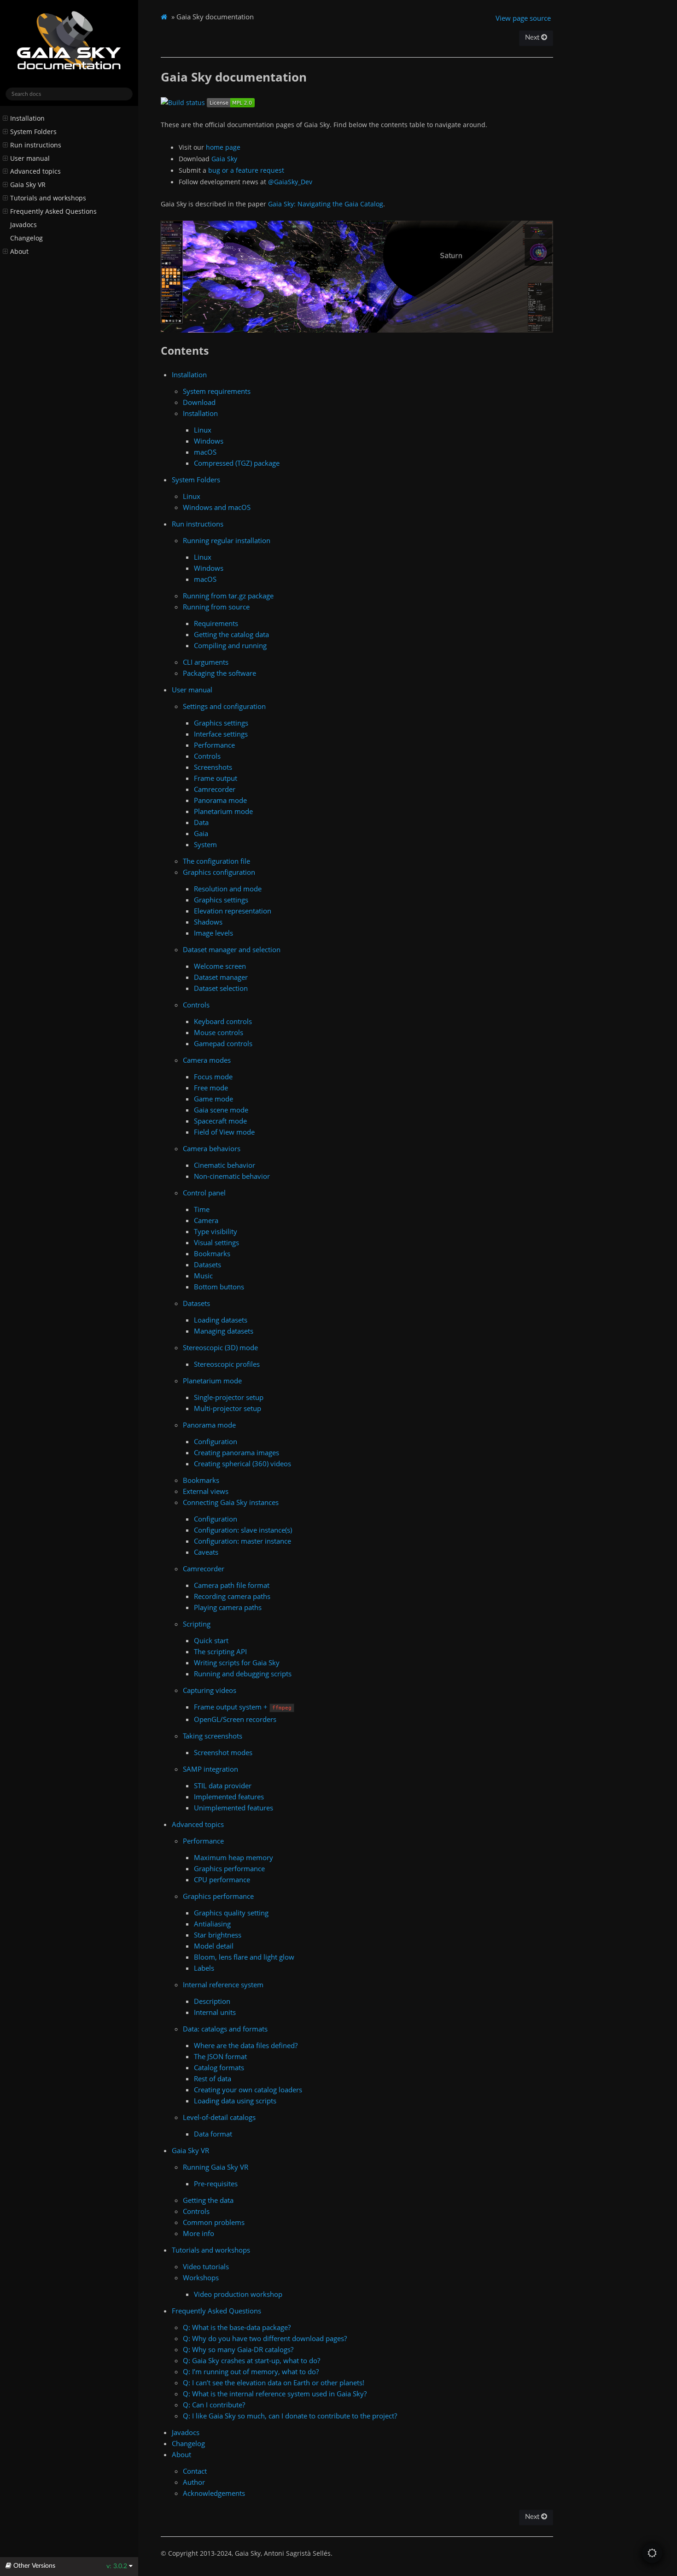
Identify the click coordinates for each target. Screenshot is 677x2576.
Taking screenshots (213, 1736)
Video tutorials (206, 2266)
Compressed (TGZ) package (237, 463)
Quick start (211, 1640)
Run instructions (36, 145)
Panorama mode (220, 800)
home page (223, 147)
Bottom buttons (219, 1287)
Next (533, 38)
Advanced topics (35, 171)
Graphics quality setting (231, 1913)
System (205, 844)
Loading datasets (221, 1320)
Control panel (204, 1193)
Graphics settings (221, 723)
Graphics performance (229, 1868)
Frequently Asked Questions (53, 211)
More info (198, 2233)
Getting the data (208, 2200)
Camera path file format (232, 1585)
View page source (523, 18)
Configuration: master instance (242, 1541)
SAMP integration (210, 1769)
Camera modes (207, 1060)
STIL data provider (223, 1786)
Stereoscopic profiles (227, 1364)
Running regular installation (227, 540)
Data (201, 822)
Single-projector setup (229, 1397)
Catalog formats (219, 2067)
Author (194, 2482)
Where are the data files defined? (246, 2045)
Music (203, 1276)
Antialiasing (212, 1924)
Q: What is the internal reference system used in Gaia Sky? (275, 2394)
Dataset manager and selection (232, 949)
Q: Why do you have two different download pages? (265, 2338)
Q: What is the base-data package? (237, 2327)
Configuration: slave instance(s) (243, 1530)
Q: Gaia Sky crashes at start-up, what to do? (251, 2360)
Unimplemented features (233, 1808)
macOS (205, 452)
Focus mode (213, 1077)
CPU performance (222, 1879)
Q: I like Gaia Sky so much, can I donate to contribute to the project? (290, 2416)
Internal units (215, 2012)
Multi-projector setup (228, 1408)
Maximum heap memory (233, 1857)
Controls (207, 756)
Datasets (207, 1265)
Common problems (214, 2222)
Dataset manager (221, 977)
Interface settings (221, 734)
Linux (203, 430)
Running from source (216, 607)
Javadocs (23, 225)
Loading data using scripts (235, 2101)
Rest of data (213, 2078)
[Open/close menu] (5, 118)
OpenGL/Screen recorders (235, 1719)
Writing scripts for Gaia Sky (237, 1663)
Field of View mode (224, 1132)
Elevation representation (233, 911)
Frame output (216, 778)
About (19, 252)
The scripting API (220, 1651)
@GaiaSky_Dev (290, 182)
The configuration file (216, 861)
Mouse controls (219, 1032)
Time (202, 1209)
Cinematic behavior (225, 1165)
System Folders (33, 132)
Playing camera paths (228, 1607)
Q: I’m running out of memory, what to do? (251, 2371)
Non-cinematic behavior (232, 1176)
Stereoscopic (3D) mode (220, 1347)
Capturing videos (210, 1690)
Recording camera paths (232, 1596)
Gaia (201, 833)
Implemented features (229, 1797)
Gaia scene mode (221, 1110)
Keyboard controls (223, 1021)
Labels (204, 1968)
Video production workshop (238, 2294)
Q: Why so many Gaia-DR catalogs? (238, 2349)
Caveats (206, 1552)
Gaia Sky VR (28, 185)
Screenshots (213, 767)
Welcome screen (220, 966)
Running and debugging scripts (243, 1674)
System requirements (217, 391)
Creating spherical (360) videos (242, 1464)
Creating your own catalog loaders (248, 2090)
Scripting (197, 1624)
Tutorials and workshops (48, 198)
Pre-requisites (216, 2184)
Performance (214, 745)
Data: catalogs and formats (225, 2029)
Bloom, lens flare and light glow (244, 1957)
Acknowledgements (214, 2493)
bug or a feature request (246, 170)
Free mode (211, 1088)
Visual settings (216, 1242)
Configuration (216, 1441)
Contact (195, 2471)
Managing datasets (224, 1331)
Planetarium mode (223, 811)
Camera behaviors (212, 1148)
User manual (30, 158)
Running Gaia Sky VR (216, 2167)
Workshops (201, 2277)
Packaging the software (219, 673)
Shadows (208, 922)
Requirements (216, 623)
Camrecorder (215, 789)
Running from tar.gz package (228, 596)
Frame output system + (243, 1707)
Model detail (214, 1946)
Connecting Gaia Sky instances (231, 1502)
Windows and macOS (217, 507)
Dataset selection (221, 988)
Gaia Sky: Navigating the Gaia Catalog (326, 204)
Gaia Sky (224, 159)
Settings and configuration (224, 706)
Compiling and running (230, 645)
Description (212, 2001)
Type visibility (216, 1231)
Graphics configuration (219, 872)
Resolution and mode (228, 889)
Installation (27, 118)
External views (206, 1491)
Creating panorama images (236, 1452)
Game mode (213, 1099)
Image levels (213, 933)
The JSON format (220, 2056)
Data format (213, 2134)
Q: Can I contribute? (214, 2405)
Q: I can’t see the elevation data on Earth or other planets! (274, 2383)
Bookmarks (212, 1253)
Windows (209, 441)
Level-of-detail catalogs (219, 2117)
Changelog (26, 238)
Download (199, 402)
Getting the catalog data (231, 634)
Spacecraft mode (220, 1121)
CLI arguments (206, 662)
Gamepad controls (223, 1043)
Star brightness (218, 1935)
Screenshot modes (223, 1752)
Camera (206, 1220)
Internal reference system (223, 1985)
